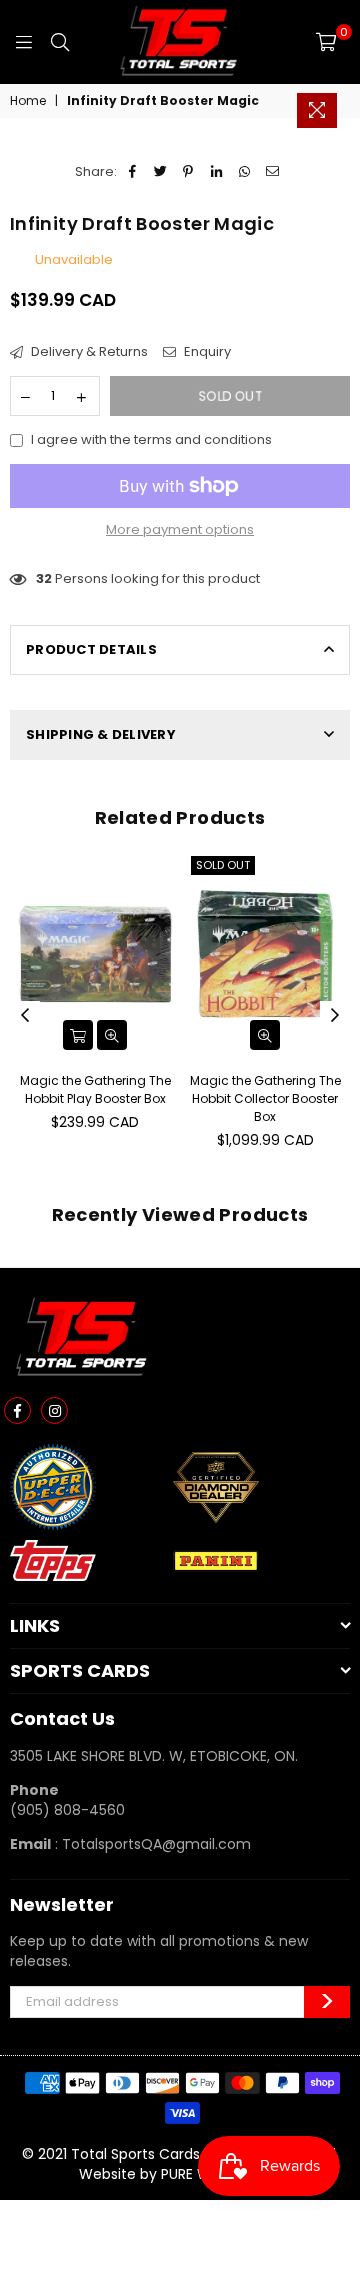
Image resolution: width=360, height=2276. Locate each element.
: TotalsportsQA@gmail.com (151, 1844)
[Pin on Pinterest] (188, 172)
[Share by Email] (272, 172)
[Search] (60, 42)
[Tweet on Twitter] (160, 172)
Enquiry (206, 352)
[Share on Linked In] (216, 172)
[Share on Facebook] (132, 172)
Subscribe (327, 2002)
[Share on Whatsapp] (244, 172)
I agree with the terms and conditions (151, 440)
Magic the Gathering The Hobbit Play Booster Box (95, 1089)
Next (335, 1016)
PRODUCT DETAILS (91, 649)
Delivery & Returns (88, 352)
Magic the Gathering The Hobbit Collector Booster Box (265, 1098)
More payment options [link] (180, 530)
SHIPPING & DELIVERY (101, 734)
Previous (25, 1016)
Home (28, 101)
